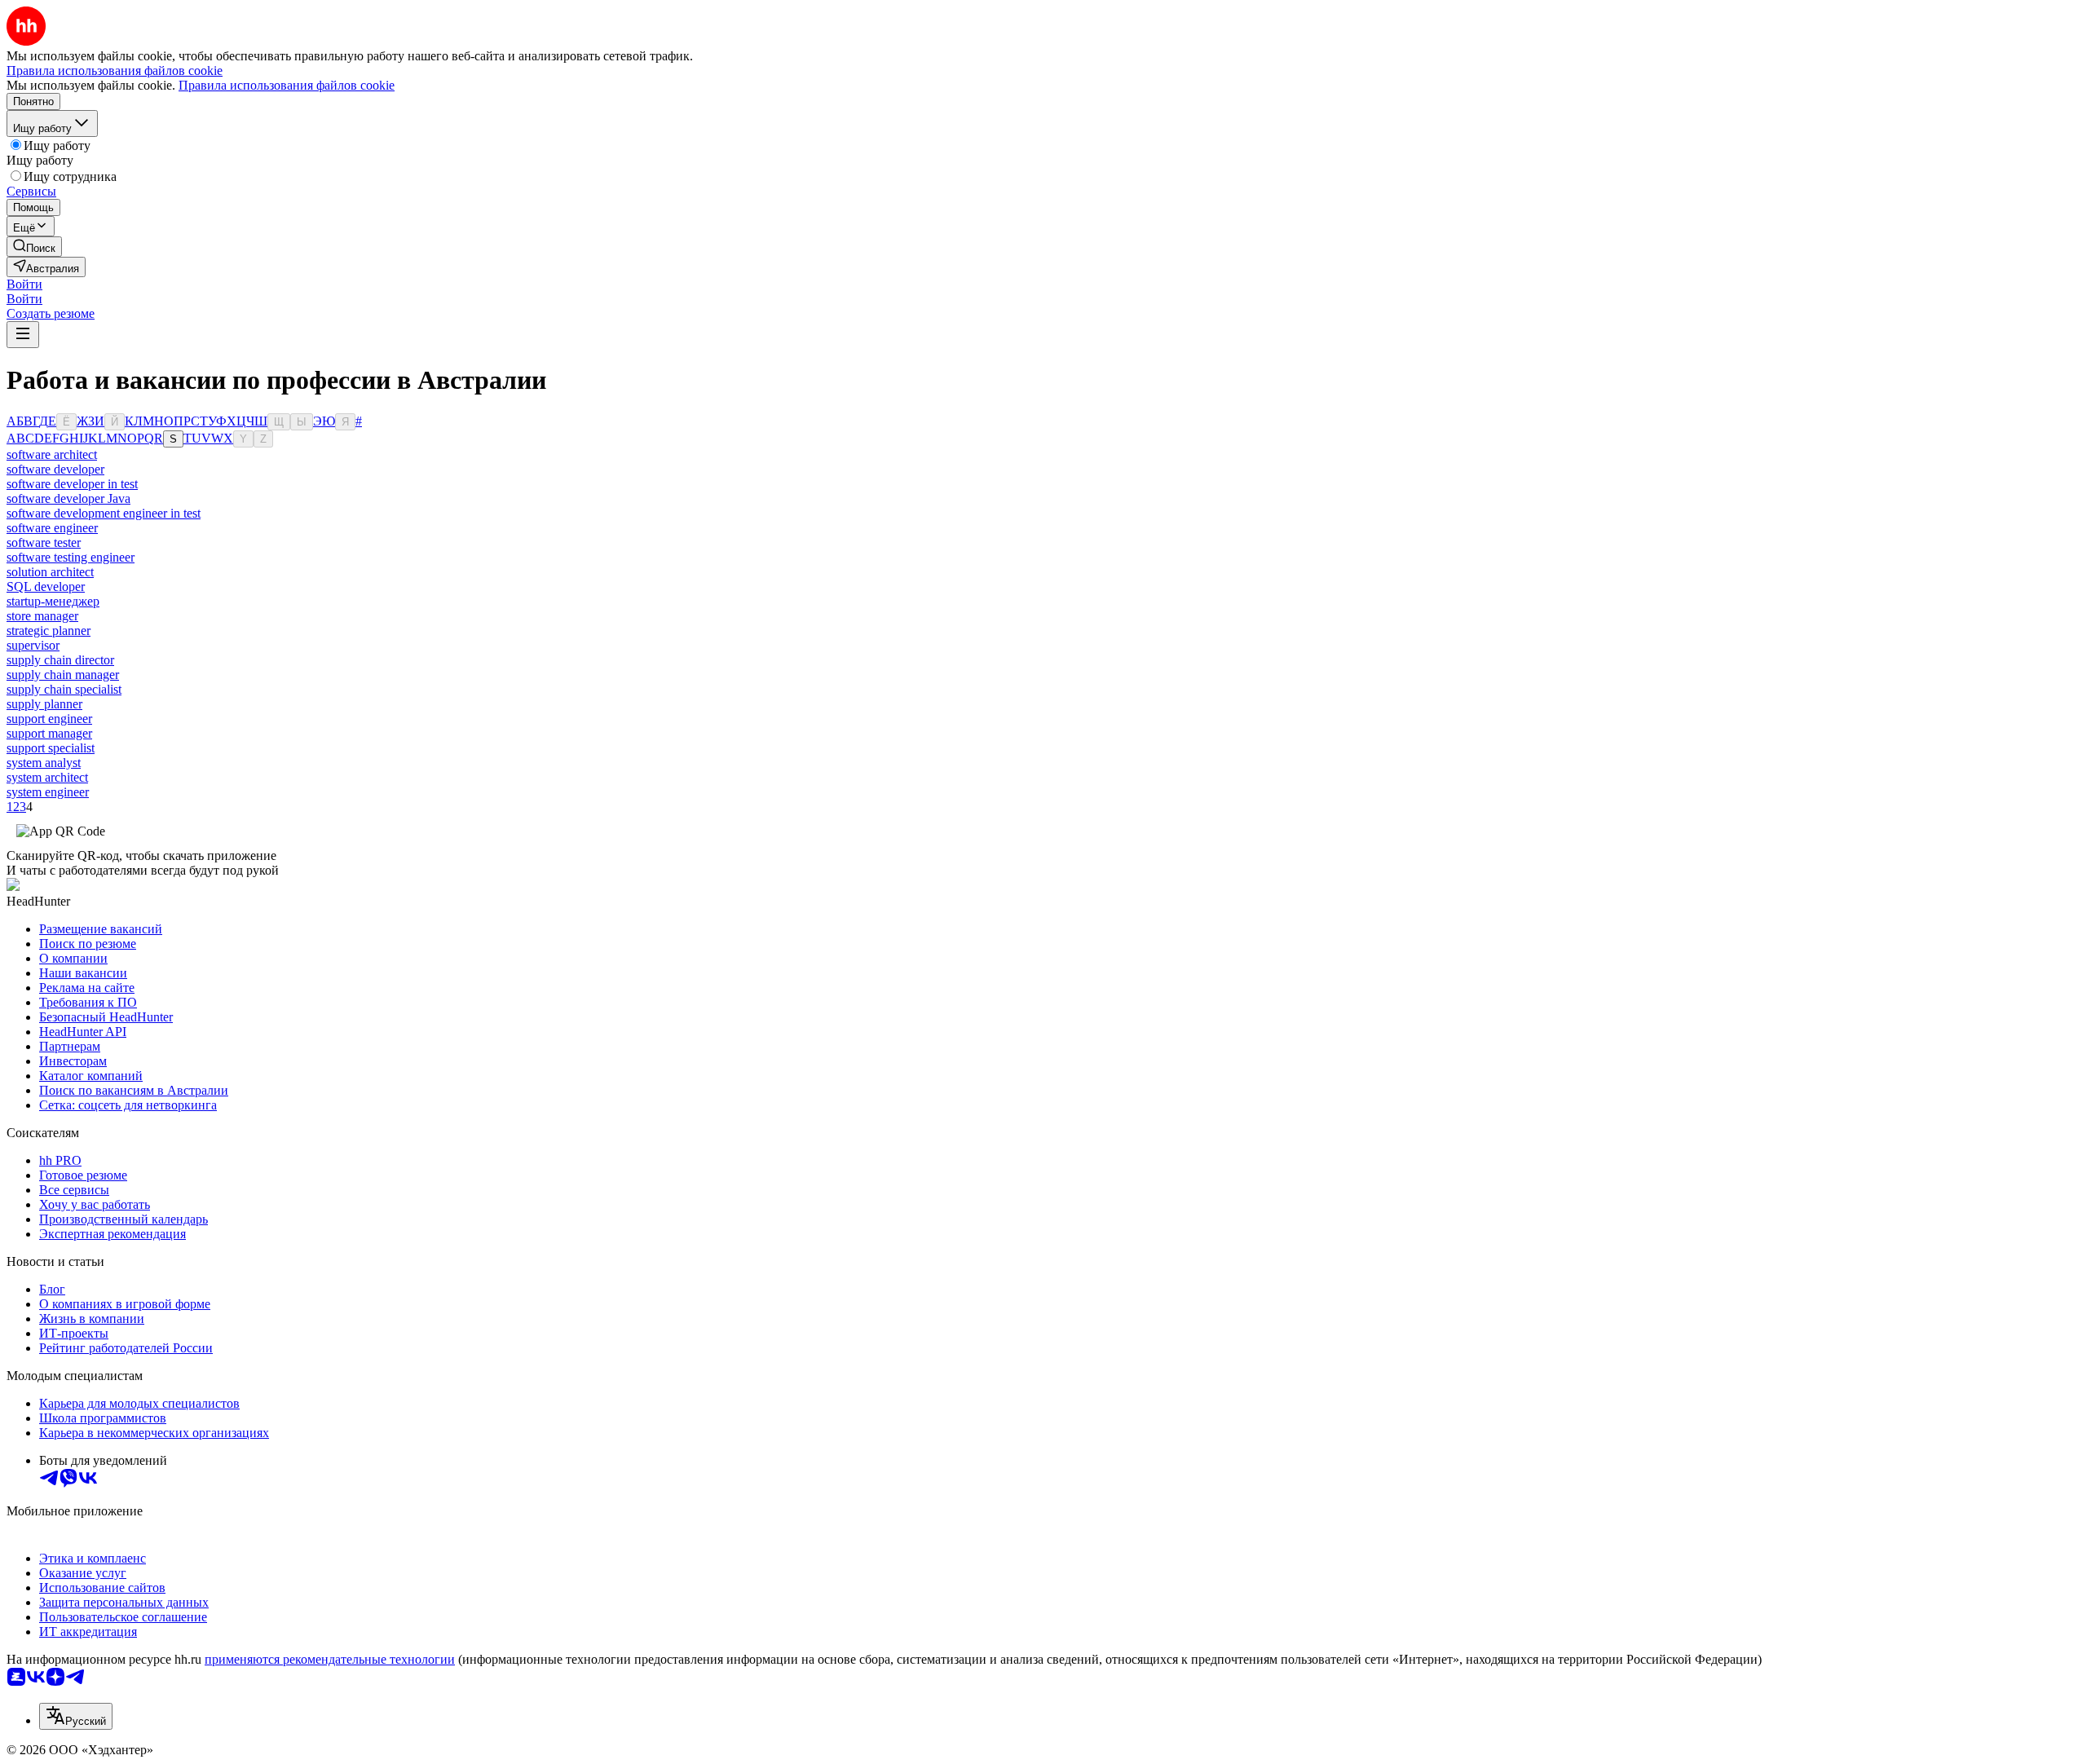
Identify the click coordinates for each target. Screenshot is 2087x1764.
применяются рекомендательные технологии (330, 1659)
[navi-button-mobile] (23, 335)
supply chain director (60, 660)
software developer (55, 469)
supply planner (44, 704)
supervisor (33, 645)
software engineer (52, 528)
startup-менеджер (53, 601)
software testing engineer (71, 557)
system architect (47, 777)
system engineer (48, 792)
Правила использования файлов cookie (287, 85)
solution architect (50, 572)
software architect (52, 454)
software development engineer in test (104, 513)
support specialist (51, 748)
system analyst (44, 763)
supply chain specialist (64, 689)
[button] (24, 284)
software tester (44, 542)
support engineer (49, 719)
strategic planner (49, 631)
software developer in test (72, 484)
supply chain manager (63, 675)
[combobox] (76, 1716)
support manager (49, 733)
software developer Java (68, 498)
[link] (34, 247)
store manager (42, 616)
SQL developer (46, 587)
